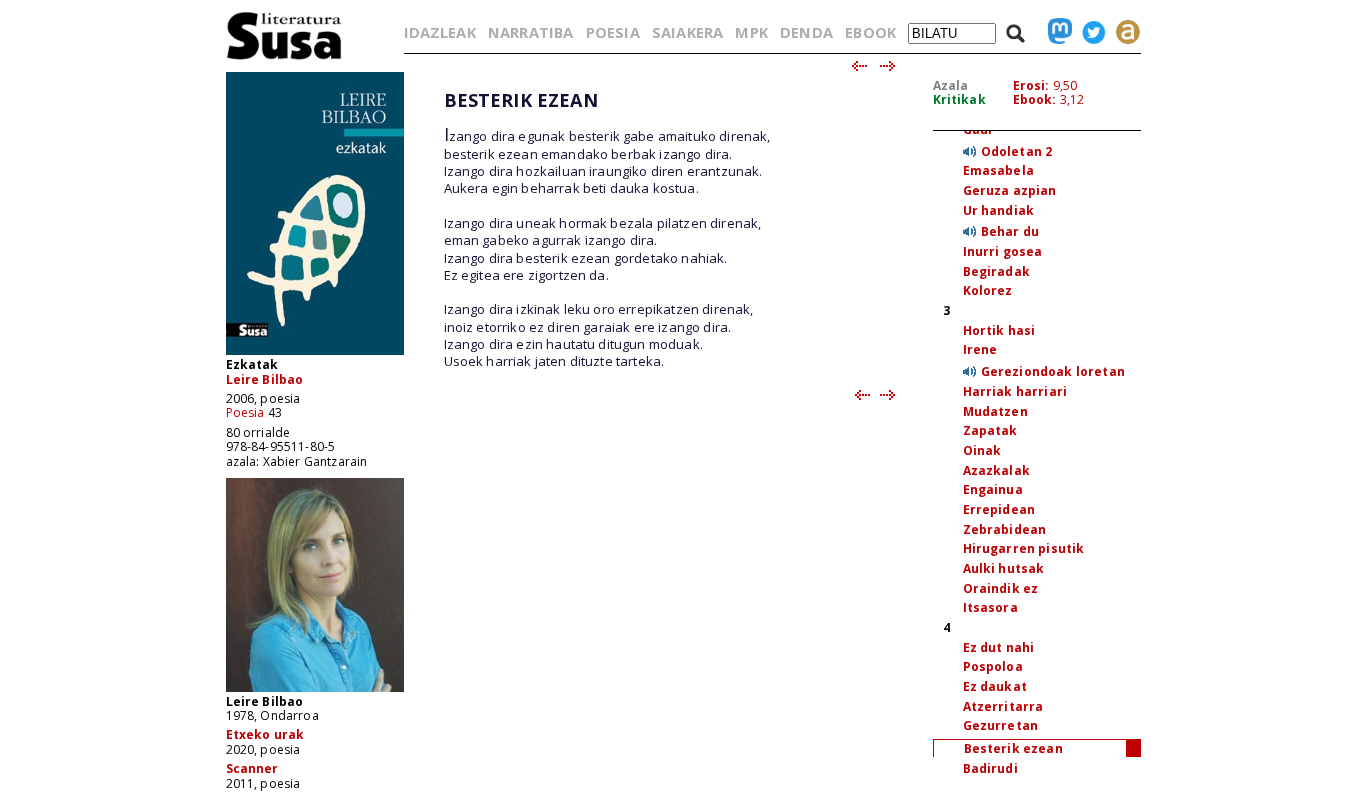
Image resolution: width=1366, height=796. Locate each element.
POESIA (613, 32)
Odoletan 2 (1017, 151)
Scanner (252, 768)
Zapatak (990, 430)
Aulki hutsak (1004, 568)
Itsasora (990, 607)
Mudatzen (995, 411)
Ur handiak (999, 210)
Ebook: (1035, 99)
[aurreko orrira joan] (858, 67)
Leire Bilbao (265, 379)
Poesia (245, 412)
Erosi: (1031, 85)
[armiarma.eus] (1123, 32)
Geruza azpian (1010, 190)
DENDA (806, 32)
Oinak (982, 450)
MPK (751, 32)
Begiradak (996, 271)
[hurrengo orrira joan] (888, 67)
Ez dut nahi (999, 647)
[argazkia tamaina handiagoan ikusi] (315, 690)
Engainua (993, 489)
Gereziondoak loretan (1053, 371)
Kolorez (988, 290)
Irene (980, 349)
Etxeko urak (265, 734)
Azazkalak (996, 470)
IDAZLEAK (440, 32)
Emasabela (998, 170)
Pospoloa (993, 666)
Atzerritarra (1003, 706)
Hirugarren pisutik (1024, 548)
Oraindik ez (1001, 588)
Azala (951, 85)
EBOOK (870, 32)
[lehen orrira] (284, 58)
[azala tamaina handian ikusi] (315, 353)
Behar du (1010, 231)
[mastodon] (1055, 32)
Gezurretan (1001, 725)
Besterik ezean (1013, 748)
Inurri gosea (1003, 251)
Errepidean (999, 509)
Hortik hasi (999, 330)
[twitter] (1089, 32)
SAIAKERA (687, 32)
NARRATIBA (530, 32)
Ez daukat (995, 686)
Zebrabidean (1005, 529)
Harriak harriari (1015, 391)
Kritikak (959, 99)
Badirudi (990, 768)
